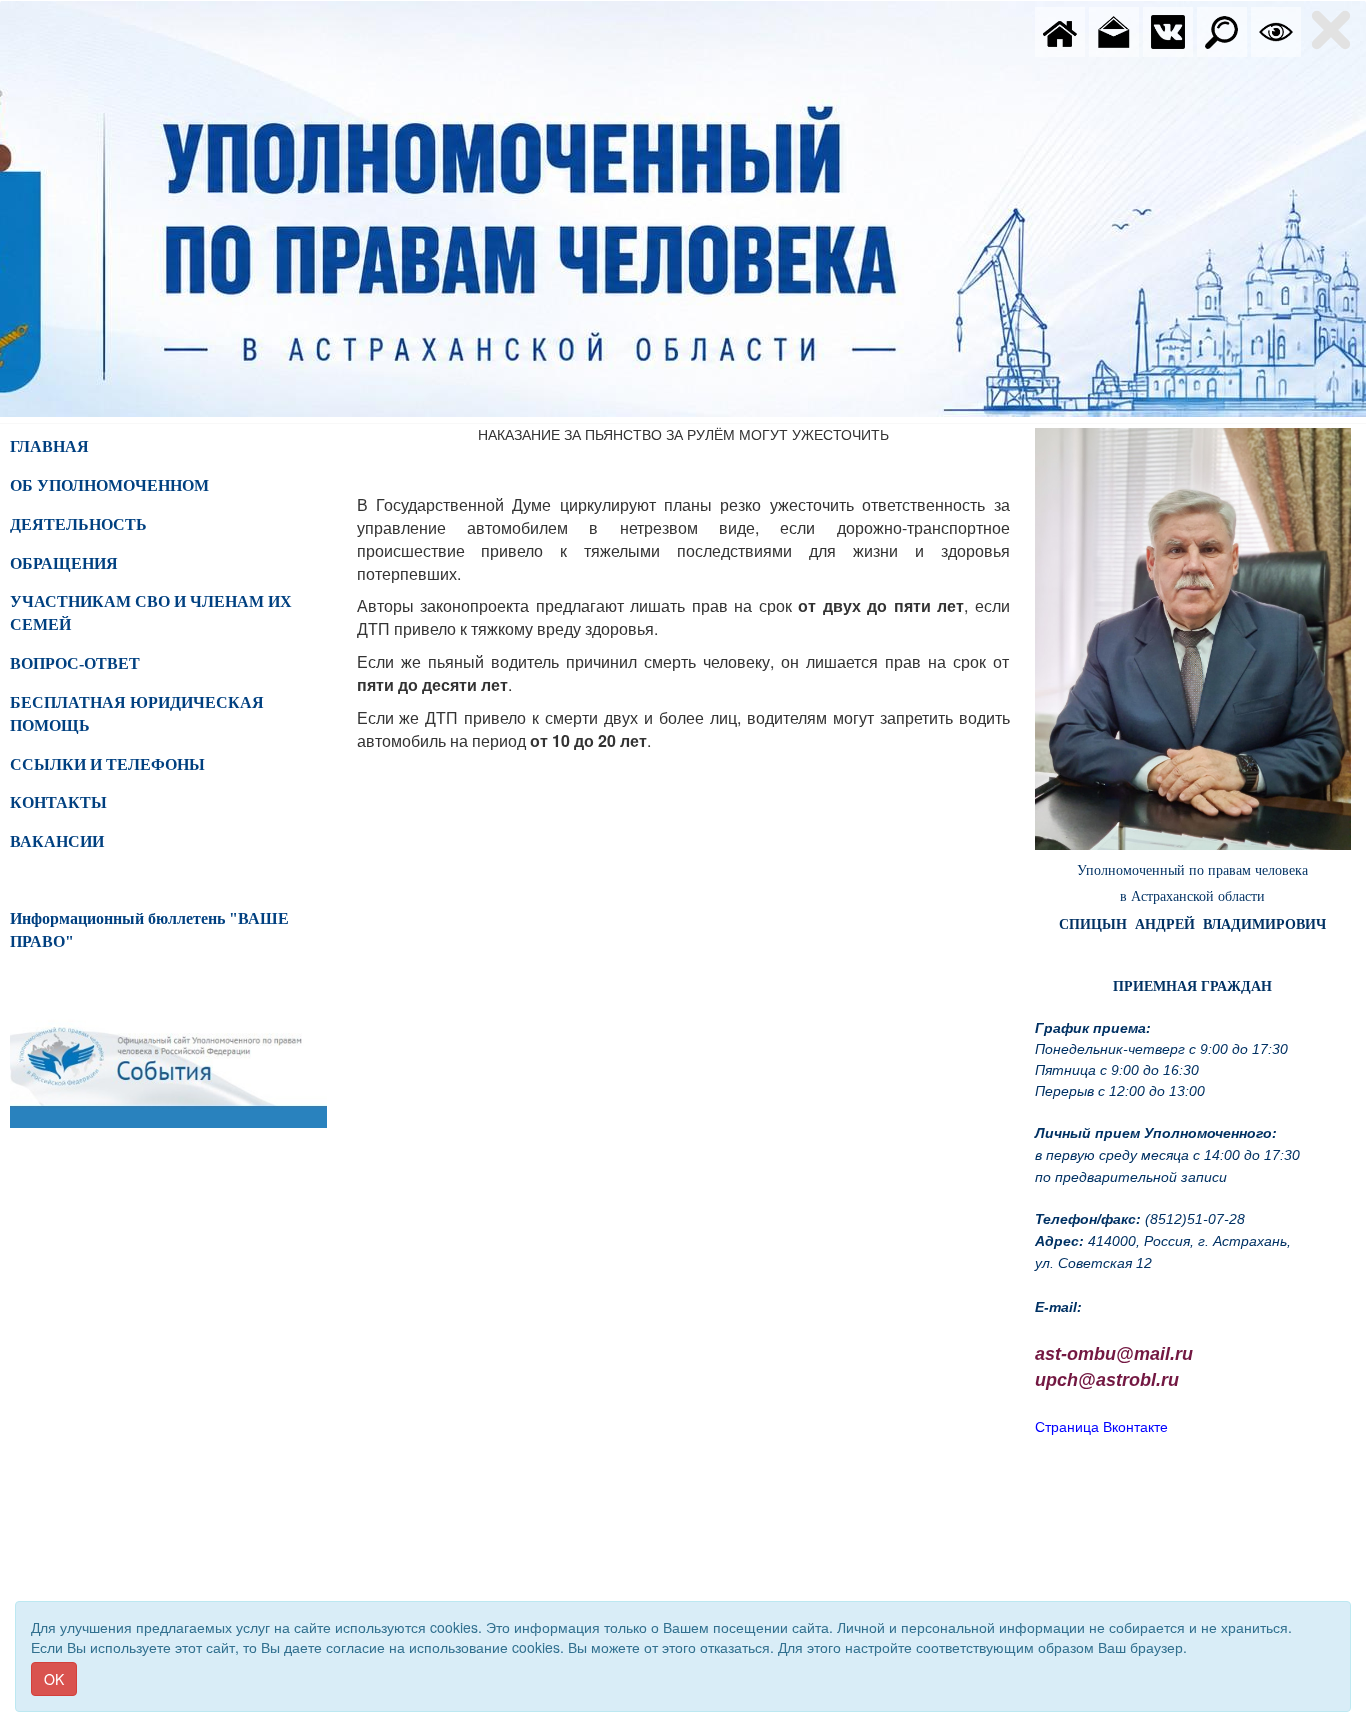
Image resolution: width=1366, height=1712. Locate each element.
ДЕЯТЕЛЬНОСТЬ (78, 524)
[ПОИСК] (1222, 30)
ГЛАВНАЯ (49, 446)
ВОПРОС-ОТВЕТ (75, 663)
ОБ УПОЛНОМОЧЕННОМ (109, 485)
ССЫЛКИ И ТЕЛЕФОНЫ (107, 764)
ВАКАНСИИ (57, 841)
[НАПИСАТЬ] (1114, 30)
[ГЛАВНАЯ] (1060, 30)
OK (54, 1679)
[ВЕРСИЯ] (1276, 30)
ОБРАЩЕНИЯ (64, 563)
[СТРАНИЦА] (1168, 30)
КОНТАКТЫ (58, 802)
